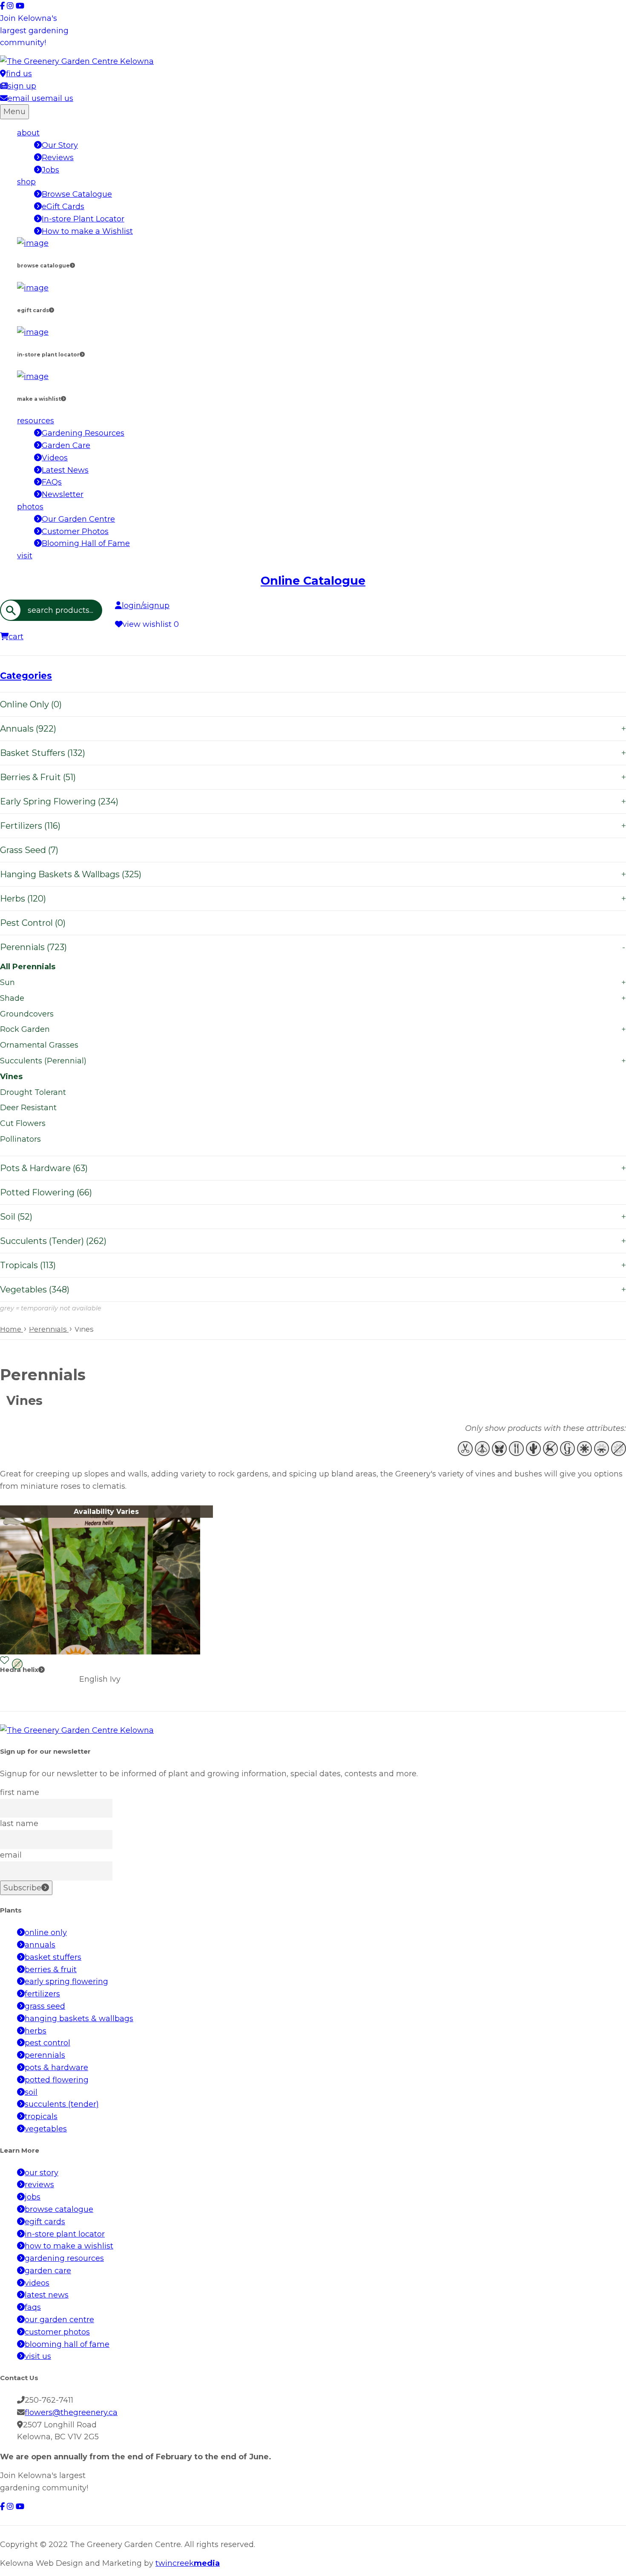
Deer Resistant (28, 1108)
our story (42, 2173)
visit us (38, 2356)
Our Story (60, 145)
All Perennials (28, 967)
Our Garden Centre (78, 519)
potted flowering (57, 2080)
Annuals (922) (313, 729)
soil (31, 2092)
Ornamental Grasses (39, 1045)
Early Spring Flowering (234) (313, 801)
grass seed (45, 2006)
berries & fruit (51, 1970)
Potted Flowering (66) (46, 1192)
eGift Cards (63, 207)
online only (46, 1933)
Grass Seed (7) (29, 850)
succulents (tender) (62, 2104)
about (28, 133)
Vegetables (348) (313, 1289)
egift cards (45, 2222)
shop (26, 182)
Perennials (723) (313, 947)
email (11, 1855)
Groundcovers (27, 1014)
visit (25, 556)
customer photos (57, 2332)
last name (19, 1824)
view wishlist (151, 624)
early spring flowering (66, 1982)
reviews (39, 2185)
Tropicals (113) (313, 1265)
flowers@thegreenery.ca (71, 2412)
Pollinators (20, 1139)
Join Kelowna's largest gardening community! (34, 31)
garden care (48, 2271)
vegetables (46, 2129)
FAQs (52, 482)
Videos (55, 458)
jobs (33, 2197)
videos (37, 2283)
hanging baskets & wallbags (79, 2019)
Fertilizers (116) (313, 826)
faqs (33, 2307)
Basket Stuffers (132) (313, 753)
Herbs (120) (313, 899)
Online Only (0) (31, 704)
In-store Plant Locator (83, 219)
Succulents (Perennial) (313, 1061)
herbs (36, 2031)
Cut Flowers (23, 1123)
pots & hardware (56, 2068)
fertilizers (42, 1994)
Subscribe (22, 1888)
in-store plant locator (65, 2234)
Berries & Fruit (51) (313, 777)
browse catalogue (59, 2209)
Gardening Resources (83, 433)
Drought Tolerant (33, 1092)
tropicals (41, 2117)
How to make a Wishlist (87, 231)
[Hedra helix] (100, 1652)
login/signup (146, 606)
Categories (26, 676)
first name (20, 1792)
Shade (313, 998)
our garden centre (59, 2320)
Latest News (65, 470)
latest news (47, 2295)
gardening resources (64, 2258)
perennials (45, 2055)
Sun (313, 982)
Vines (11, 1077)
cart (16, 637)
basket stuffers (53, 1957)
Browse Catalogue (77, 194)
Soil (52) (313, 1217)
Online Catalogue (313, 581)
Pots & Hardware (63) (313, 1168)
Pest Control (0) (33, 923)
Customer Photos (75, 531)
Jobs (50, 170)
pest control (47, 2043)
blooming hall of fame (67, 2344)
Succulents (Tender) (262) (313, 1241)
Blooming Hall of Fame (86, 543)
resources (36, 421)
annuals (40, 1945)
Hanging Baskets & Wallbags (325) (313, 874)
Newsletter (63, 494)
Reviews (58, 158)
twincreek (188, 2563)
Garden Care (66, 445)
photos (30, 507)
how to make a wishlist (69, 2246)
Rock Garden (313, 1029)
